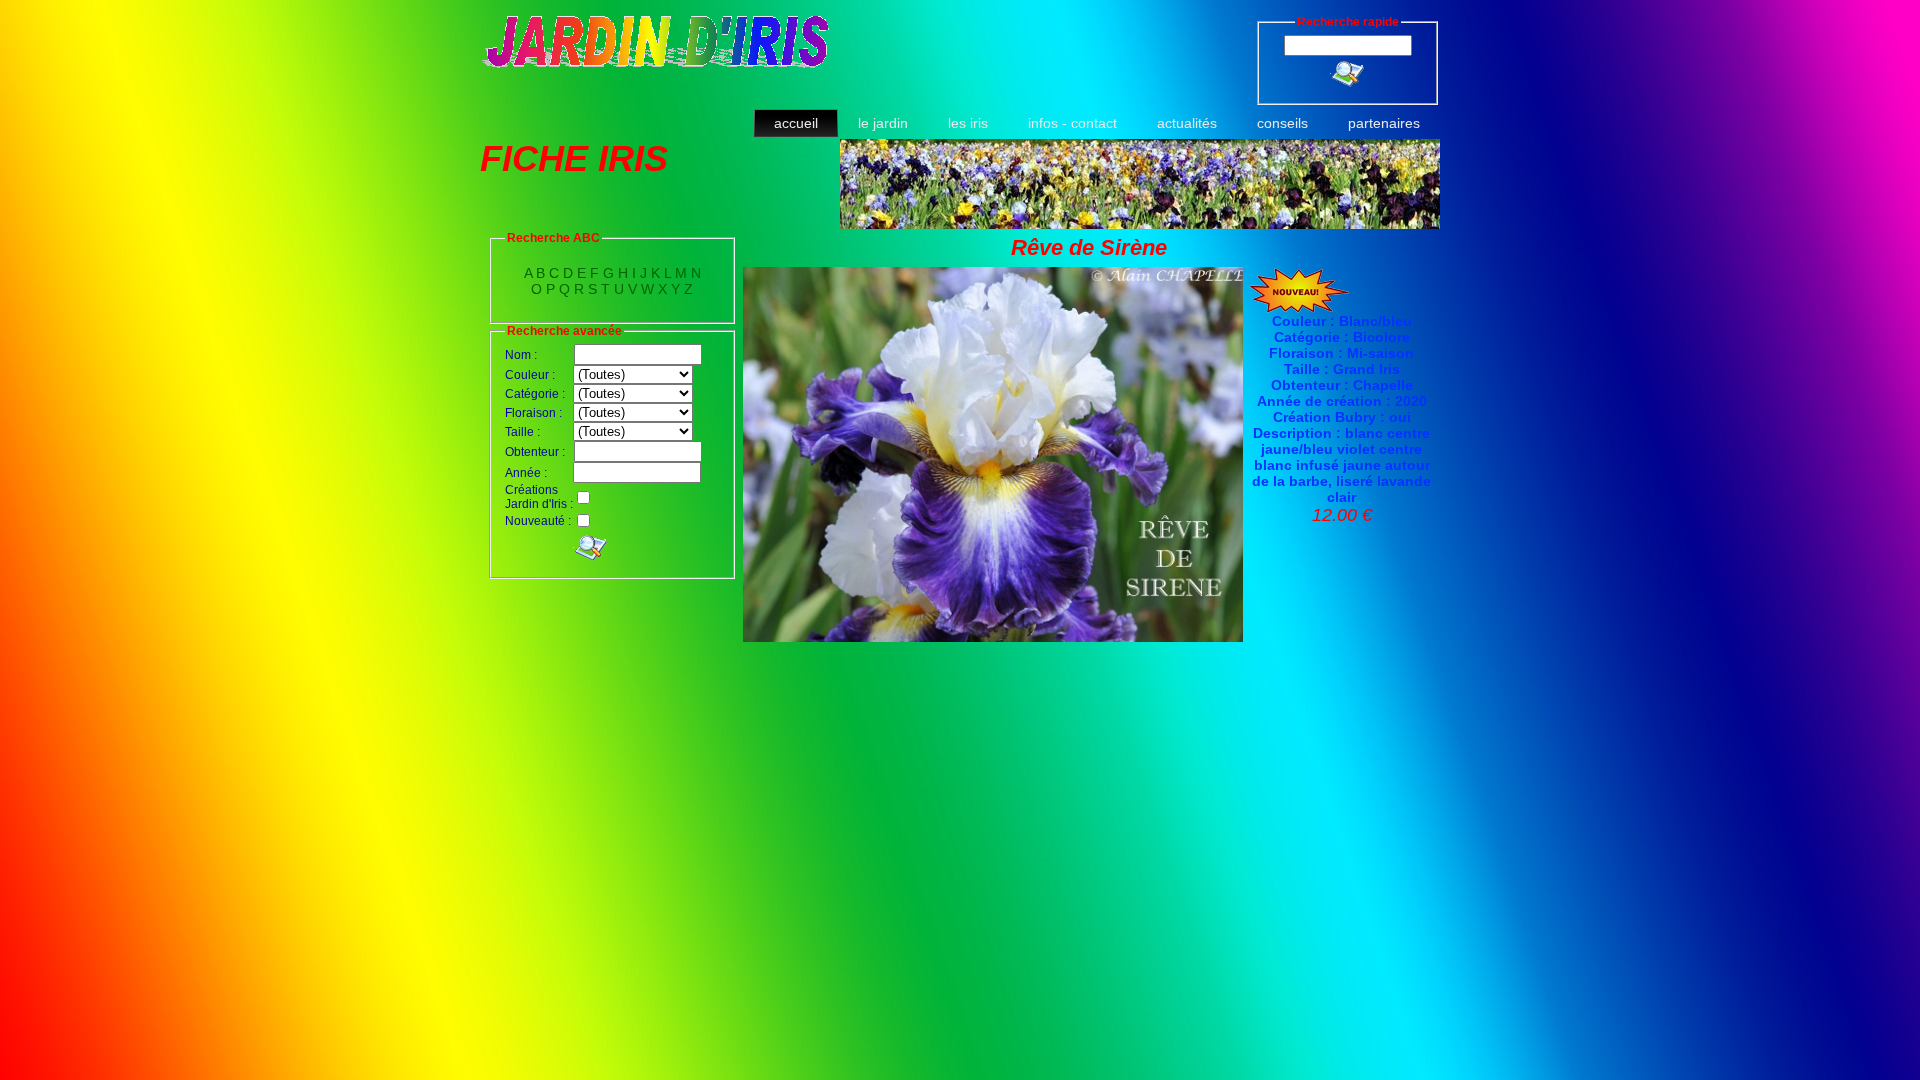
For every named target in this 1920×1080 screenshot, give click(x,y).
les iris (968, 123)
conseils (1282, 123)
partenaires (1384, 123)
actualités (1187, 123)
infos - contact (1072, 123)
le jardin (883, 123)
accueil (796, 123)
